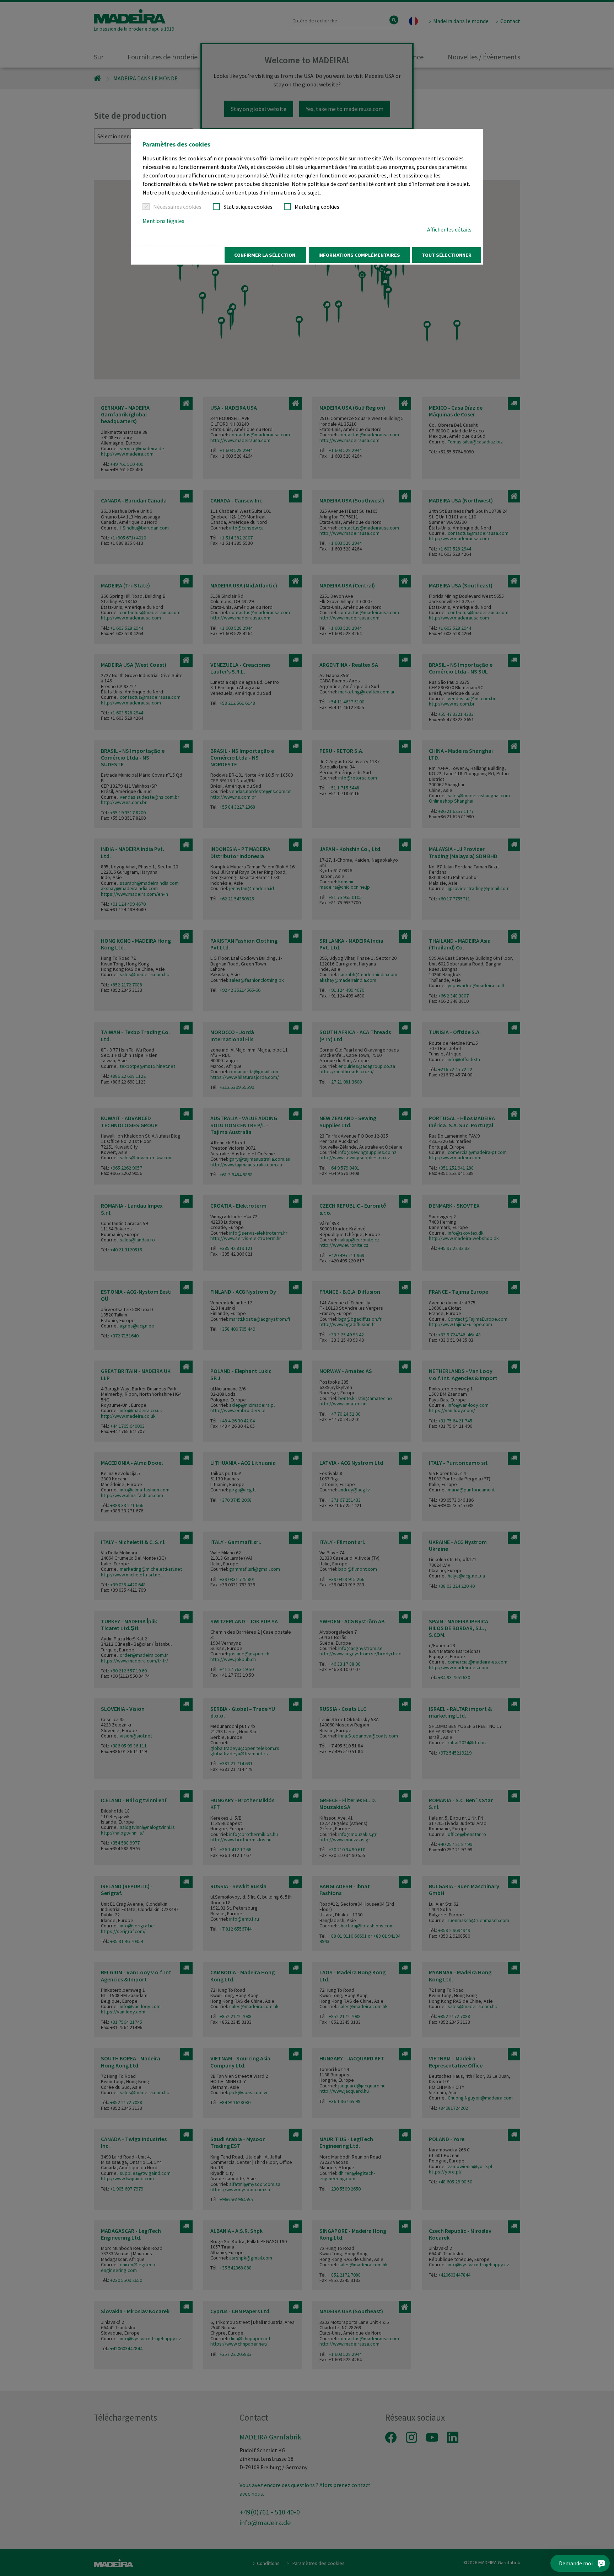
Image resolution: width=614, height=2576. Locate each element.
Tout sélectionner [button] (447, 255)
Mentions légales (163, 221)
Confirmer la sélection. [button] (265, 255)
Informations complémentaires (359, 255)
